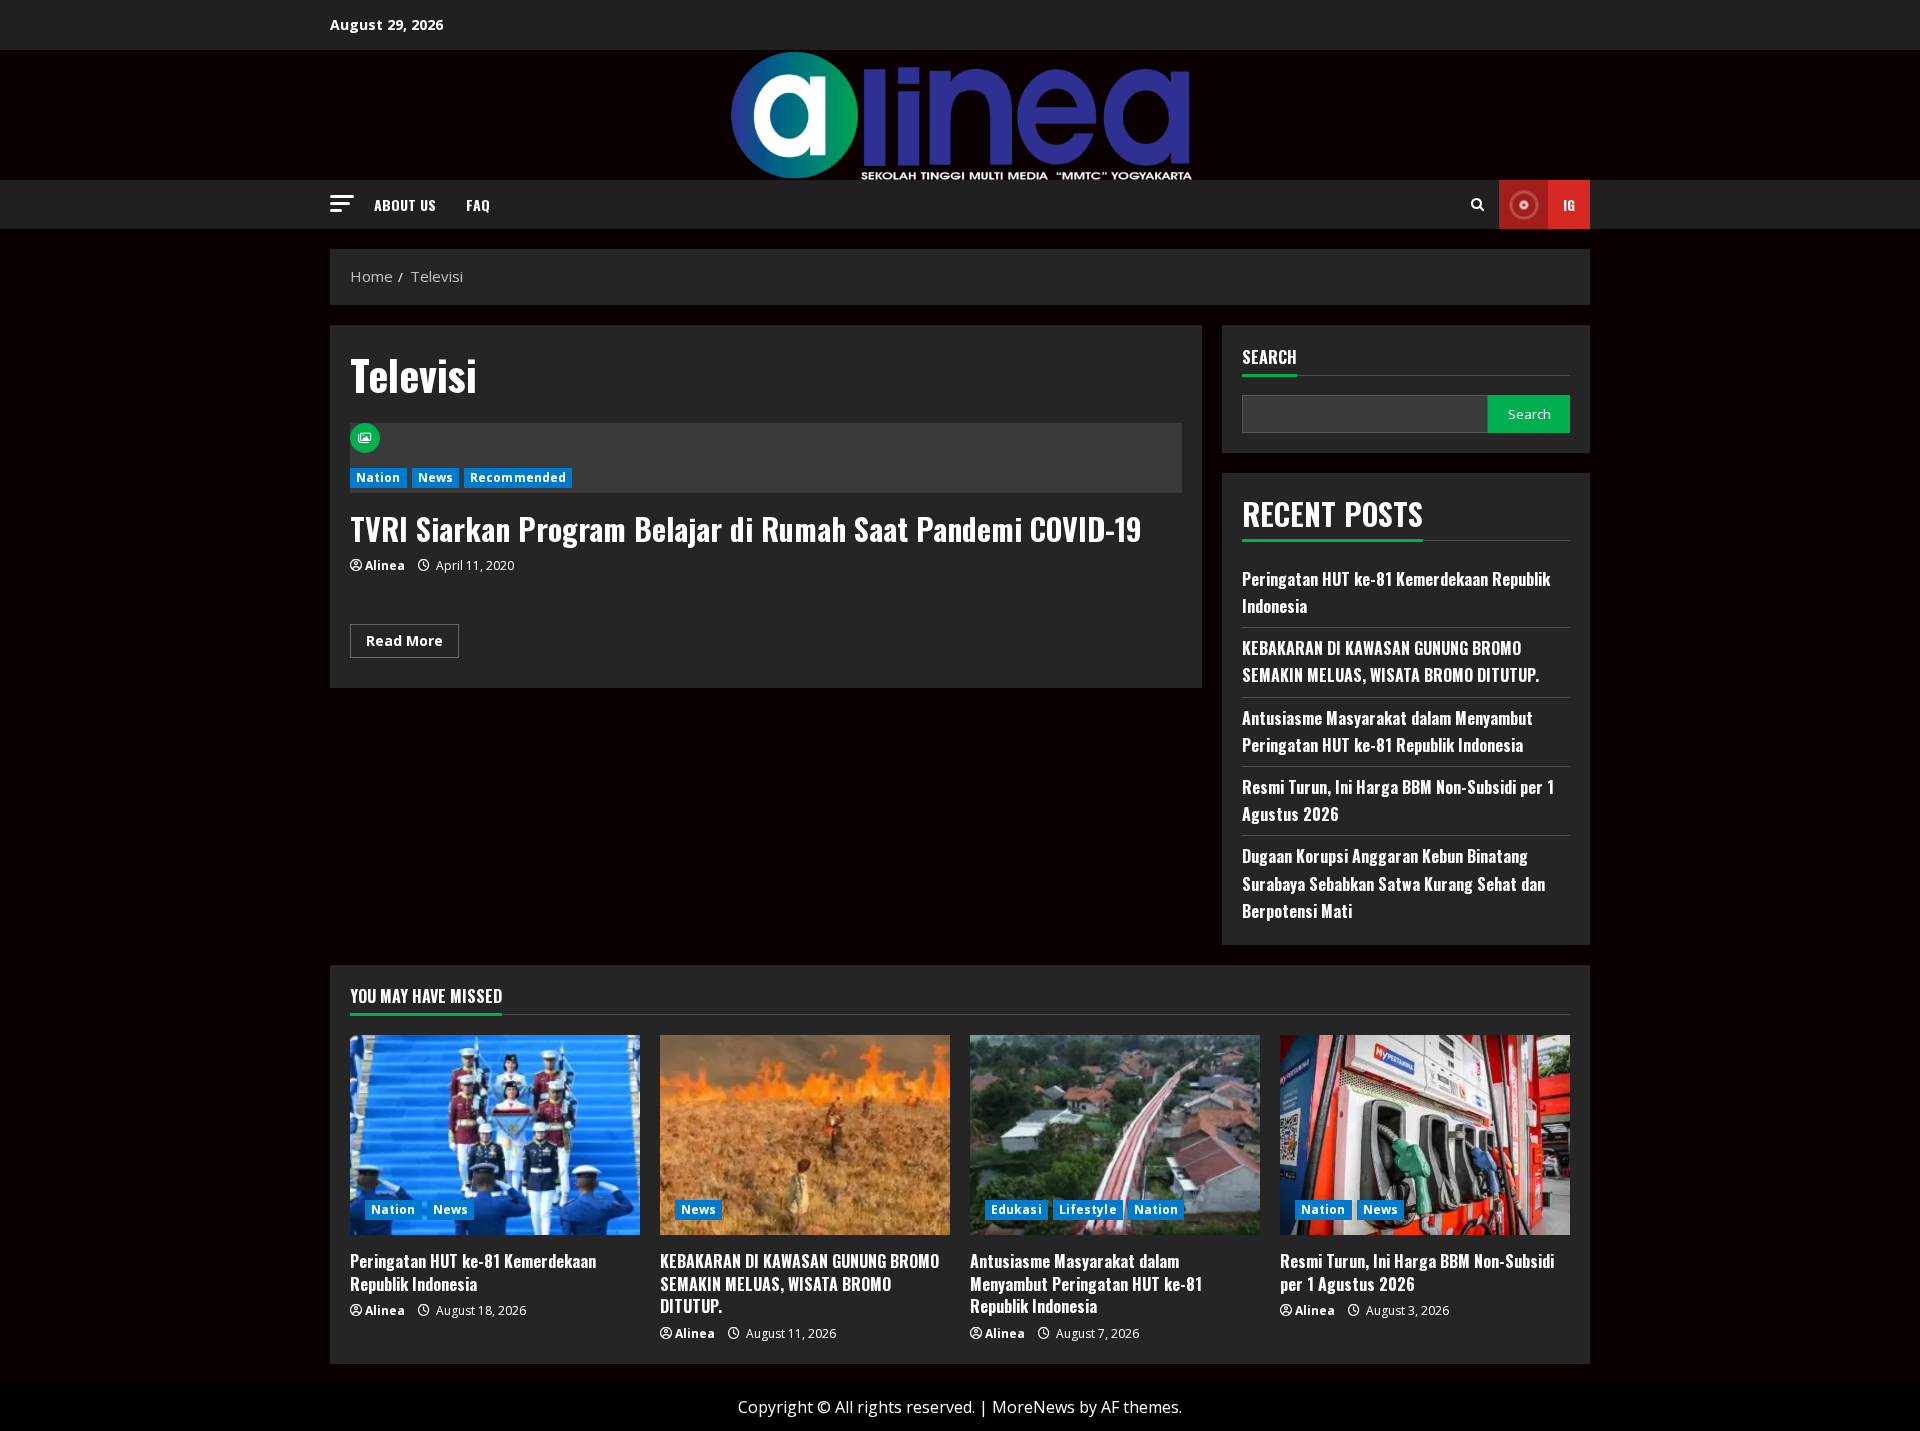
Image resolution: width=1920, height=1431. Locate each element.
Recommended (518, 477)
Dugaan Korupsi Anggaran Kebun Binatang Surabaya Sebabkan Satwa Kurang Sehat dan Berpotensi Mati (1393, 883)
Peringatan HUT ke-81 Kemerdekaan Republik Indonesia (473, 1272)
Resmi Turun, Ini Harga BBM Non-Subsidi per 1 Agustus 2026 (1417, 1272)
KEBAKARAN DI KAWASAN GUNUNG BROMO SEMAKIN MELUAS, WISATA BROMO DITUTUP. (799, 1283)
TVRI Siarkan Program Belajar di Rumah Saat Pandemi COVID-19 (746, 528)
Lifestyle (1088, 1209)
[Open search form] (1477, 204)
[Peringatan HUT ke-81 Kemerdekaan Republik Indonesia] (495, 1135)
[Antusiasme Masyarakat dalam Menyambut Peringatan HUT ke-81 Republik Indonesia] (1115, 1135)
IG (1569, 204)
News (435, 477)
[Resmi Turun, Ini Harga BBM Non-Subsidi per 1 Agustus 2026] (1425, 1135)
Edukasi (1016, 1209)
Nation (378, 477)
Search (1269, 357)
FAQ (478, 204)
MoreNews (1033, 1407)
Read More (412, 644)
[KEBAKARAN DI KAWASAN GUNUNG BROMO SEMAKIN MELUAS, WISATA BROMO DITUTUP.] (805, 1135)
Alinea (385, 565)
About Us (405, 204)
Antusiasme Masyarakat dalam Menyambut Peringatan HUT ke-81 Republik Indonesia (1086, 1283)
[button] (342, 203)
